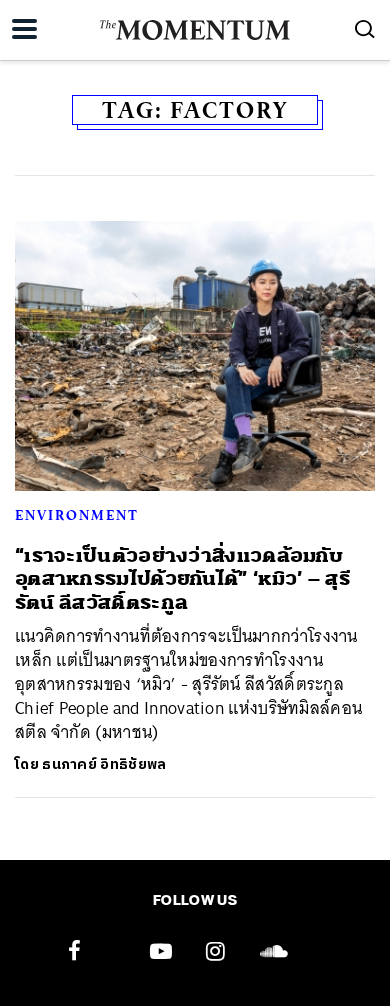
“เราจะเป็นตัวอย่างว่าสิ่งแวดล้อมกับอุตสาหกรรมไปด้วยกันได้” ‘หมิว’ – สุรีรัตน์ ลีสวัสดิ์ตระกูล (182, 579)
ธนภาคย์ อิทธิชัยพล (104, 764)
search (365, 29)
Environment (77, 515)
